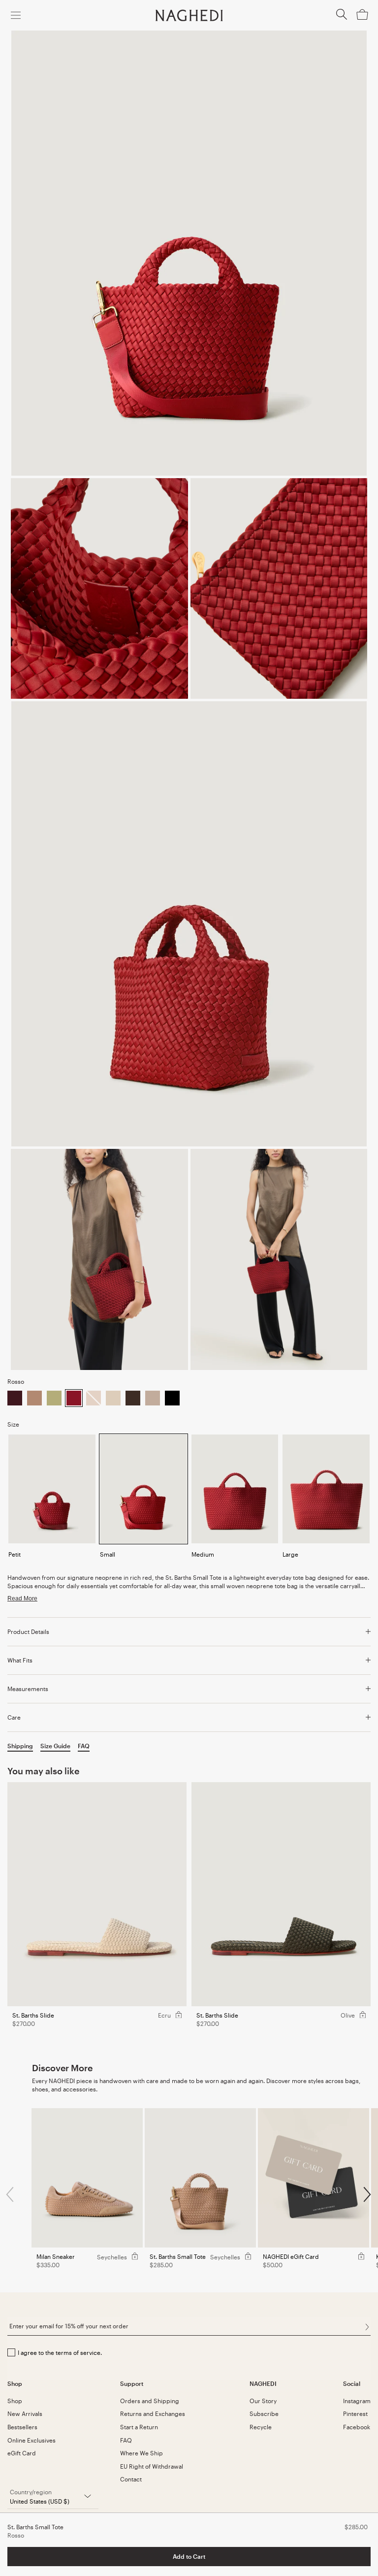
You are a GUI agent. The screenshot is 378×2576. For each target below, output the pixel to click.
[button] (342, 17)
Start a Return (139, 2427)
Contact (131, 2479)
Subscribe (264, 2413)
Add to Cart (189, 2556)
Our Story (263, 2401)
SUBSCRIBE (367, 2327)
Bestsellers (22, 2427)
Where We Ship (142, 2453)
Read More (22, 1598)
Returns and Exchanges (153, 2413)
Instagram (357, 2401)
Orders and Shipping (150, 2401)
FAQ (126, 2440)
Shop (15, 2401)
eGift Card (22, 2453)
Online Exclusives (31, 2440)
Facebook (357, 2427)
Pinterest (355, 2413)
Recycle (261, 2427)
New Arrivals (25, 2413)
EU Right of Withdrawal (152, 2466)
